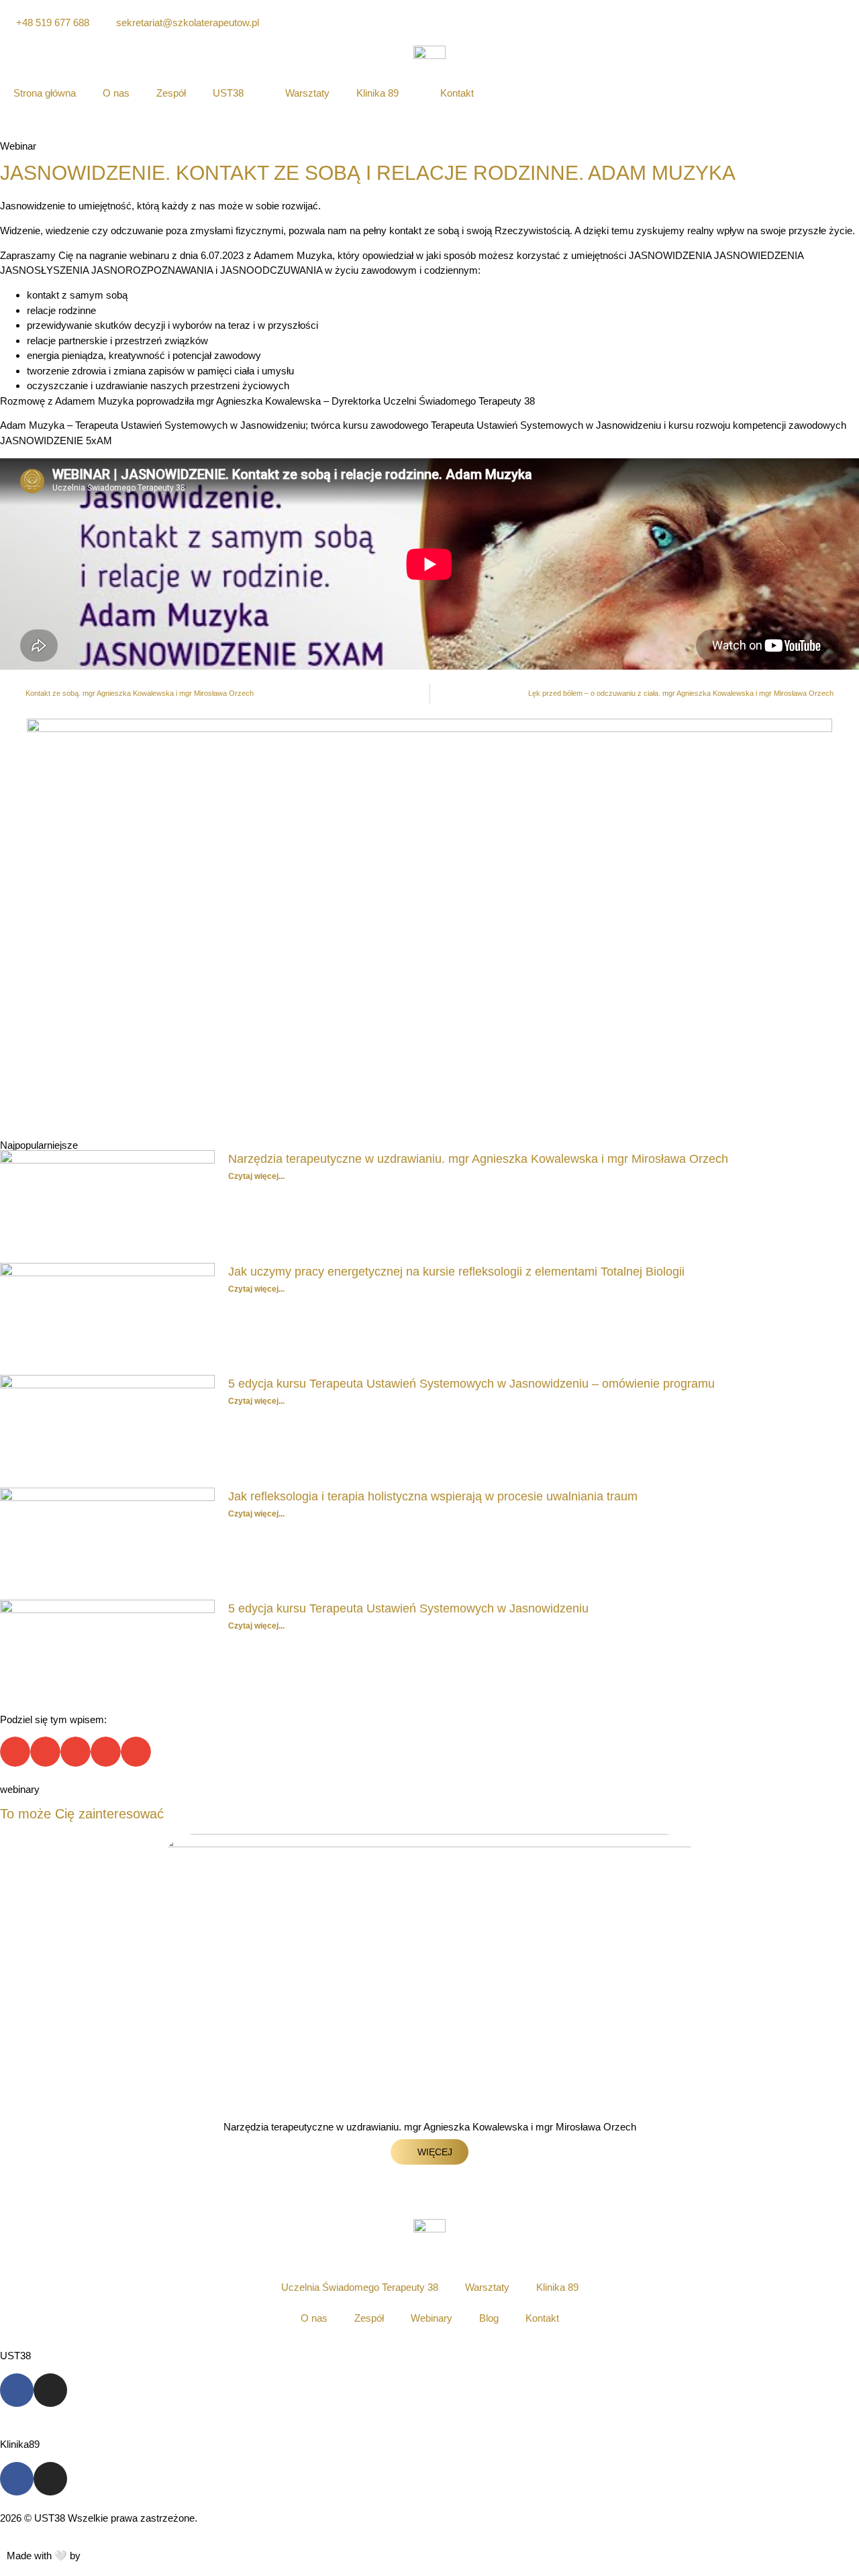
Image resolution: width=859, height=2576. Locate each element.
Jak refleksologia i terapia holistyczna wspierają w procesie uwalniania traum (433, 1496)
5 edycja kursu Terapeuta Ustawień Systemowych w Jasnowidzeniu (408, 1608)
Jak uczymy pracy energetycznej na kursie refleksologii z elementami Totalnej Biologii (456, 1272)
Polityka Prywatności (46, 2533)
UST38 (228, 93)
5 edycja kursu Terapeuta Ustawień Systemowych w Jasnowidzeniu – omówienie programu (471, 1384)
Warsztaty (307, 93)
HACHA (96, 2557)
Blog (489, 2318)
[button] (15, 1752)
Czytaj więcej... (256, 1176)
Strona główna (45, 93)
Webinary (432, 2318)
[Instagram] (50, 2390)
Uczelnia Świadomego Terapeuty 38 (360, 2287)
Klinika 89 (377, 93)
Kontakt (457, 93)
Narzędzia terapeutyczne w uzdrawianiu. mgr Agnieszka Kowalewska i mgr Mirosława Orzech (478, 1159)
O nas (116, 93)
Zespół (171, 93)
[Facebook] (17, 2390)
